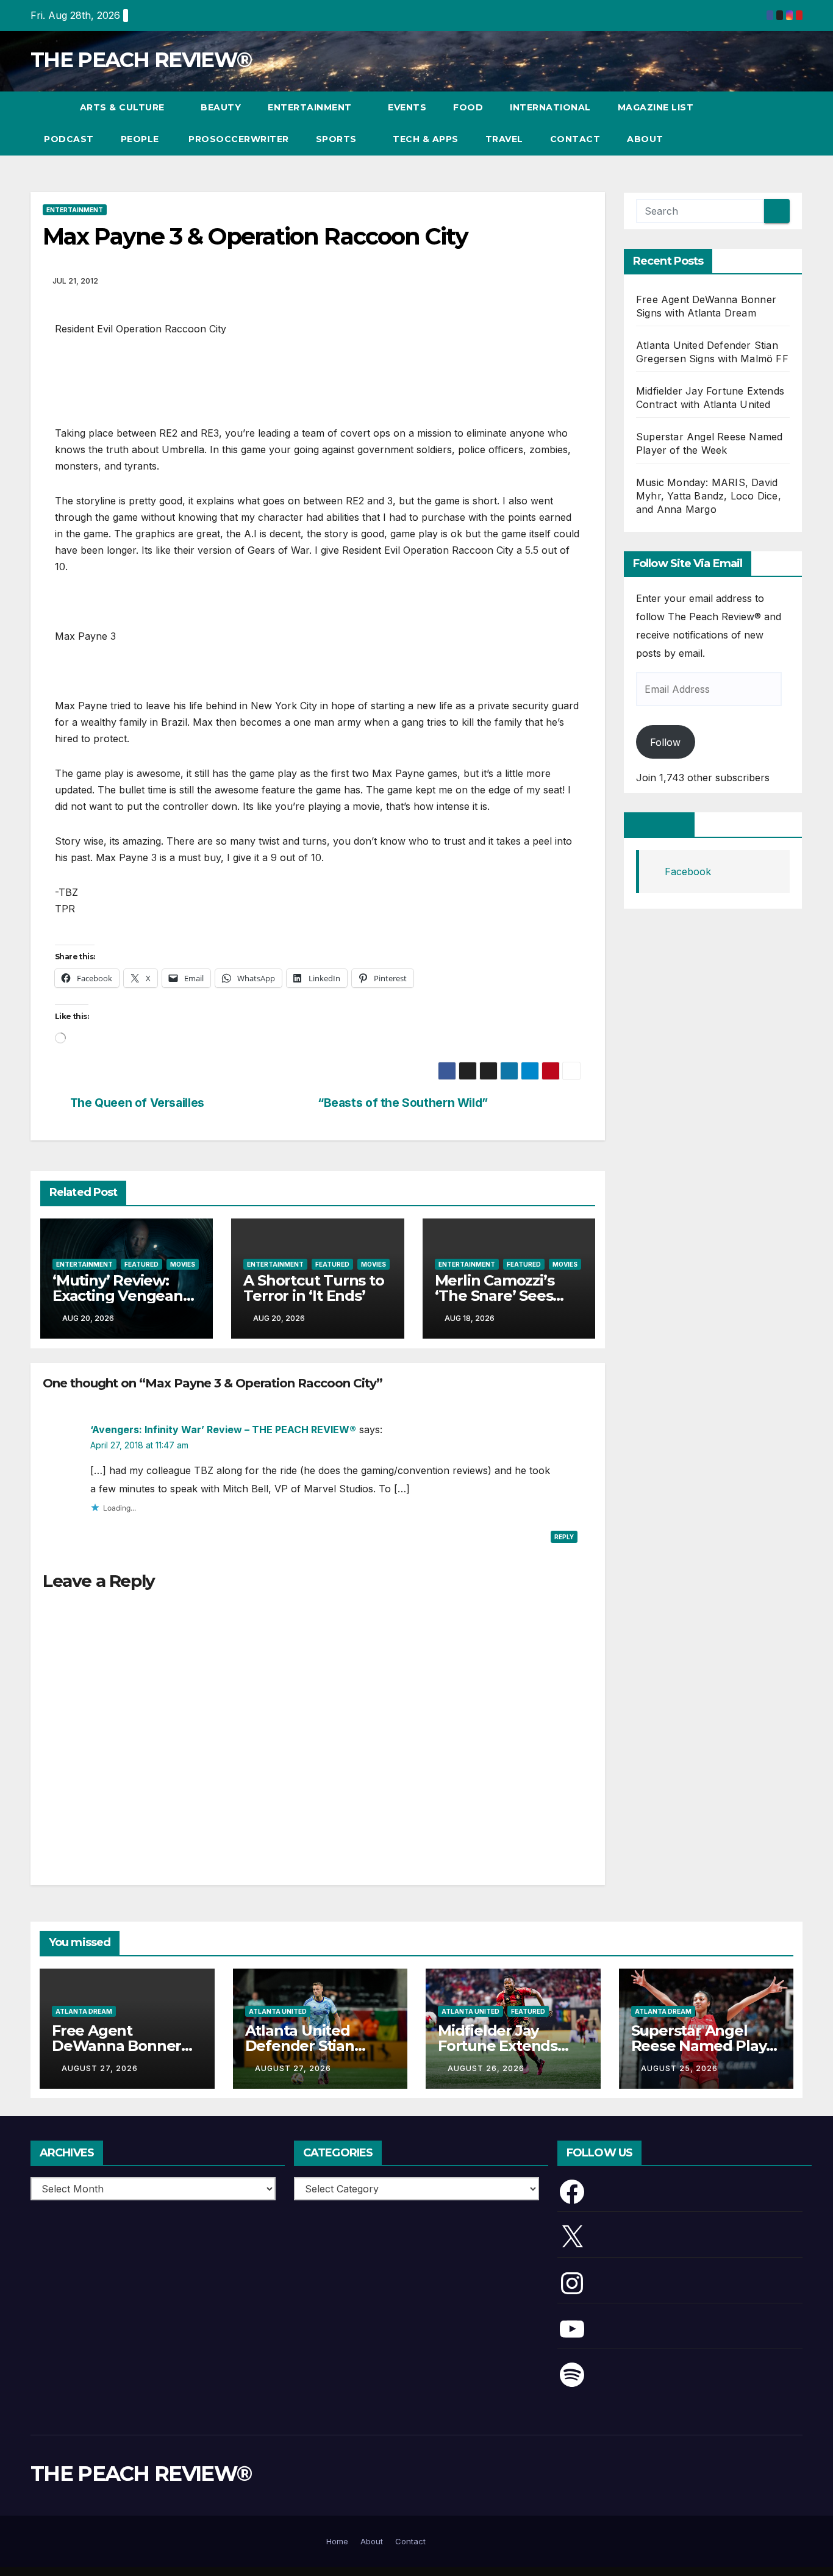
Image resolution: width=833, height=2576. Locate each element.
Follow (665, 742)
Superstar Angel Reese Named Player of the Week (706, 2046)
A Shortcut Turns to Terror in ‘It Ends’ (313, 1288)
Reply (564, 1537)
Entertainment (311, 107)
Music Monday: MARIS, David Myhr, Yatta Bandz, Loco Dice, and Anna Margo (709, 496)
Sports (338, 139)
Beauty (221, 107)
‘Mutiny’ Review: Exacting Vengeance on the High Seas (126, 1296)
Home (337, 2541)
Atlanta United (278, 2011)
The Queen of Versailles (137, 1103)
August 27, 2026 (100, 2068)
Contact (575, 139)
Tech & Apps (426, 139)
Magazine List (656, 107)
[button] (771, 123)
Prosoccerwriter (238, 139)
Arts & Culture (124, 107)
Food (468, 107)
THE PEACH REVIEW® (141, 60)
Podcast (69, 139)
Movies (183, 1264)
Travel (504, 139)
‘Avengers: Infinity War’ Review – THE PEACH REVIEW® (223, 1429)
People (140, 139)
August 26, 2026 (486, 2068)
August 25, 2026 (679, 2068)
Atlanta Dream (84, 2011)
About (645, 139)
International (550, 107)
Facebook (659, 825)
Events (407, 107)
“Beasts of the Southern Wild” (403, 1103)
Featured (141, 1264)
